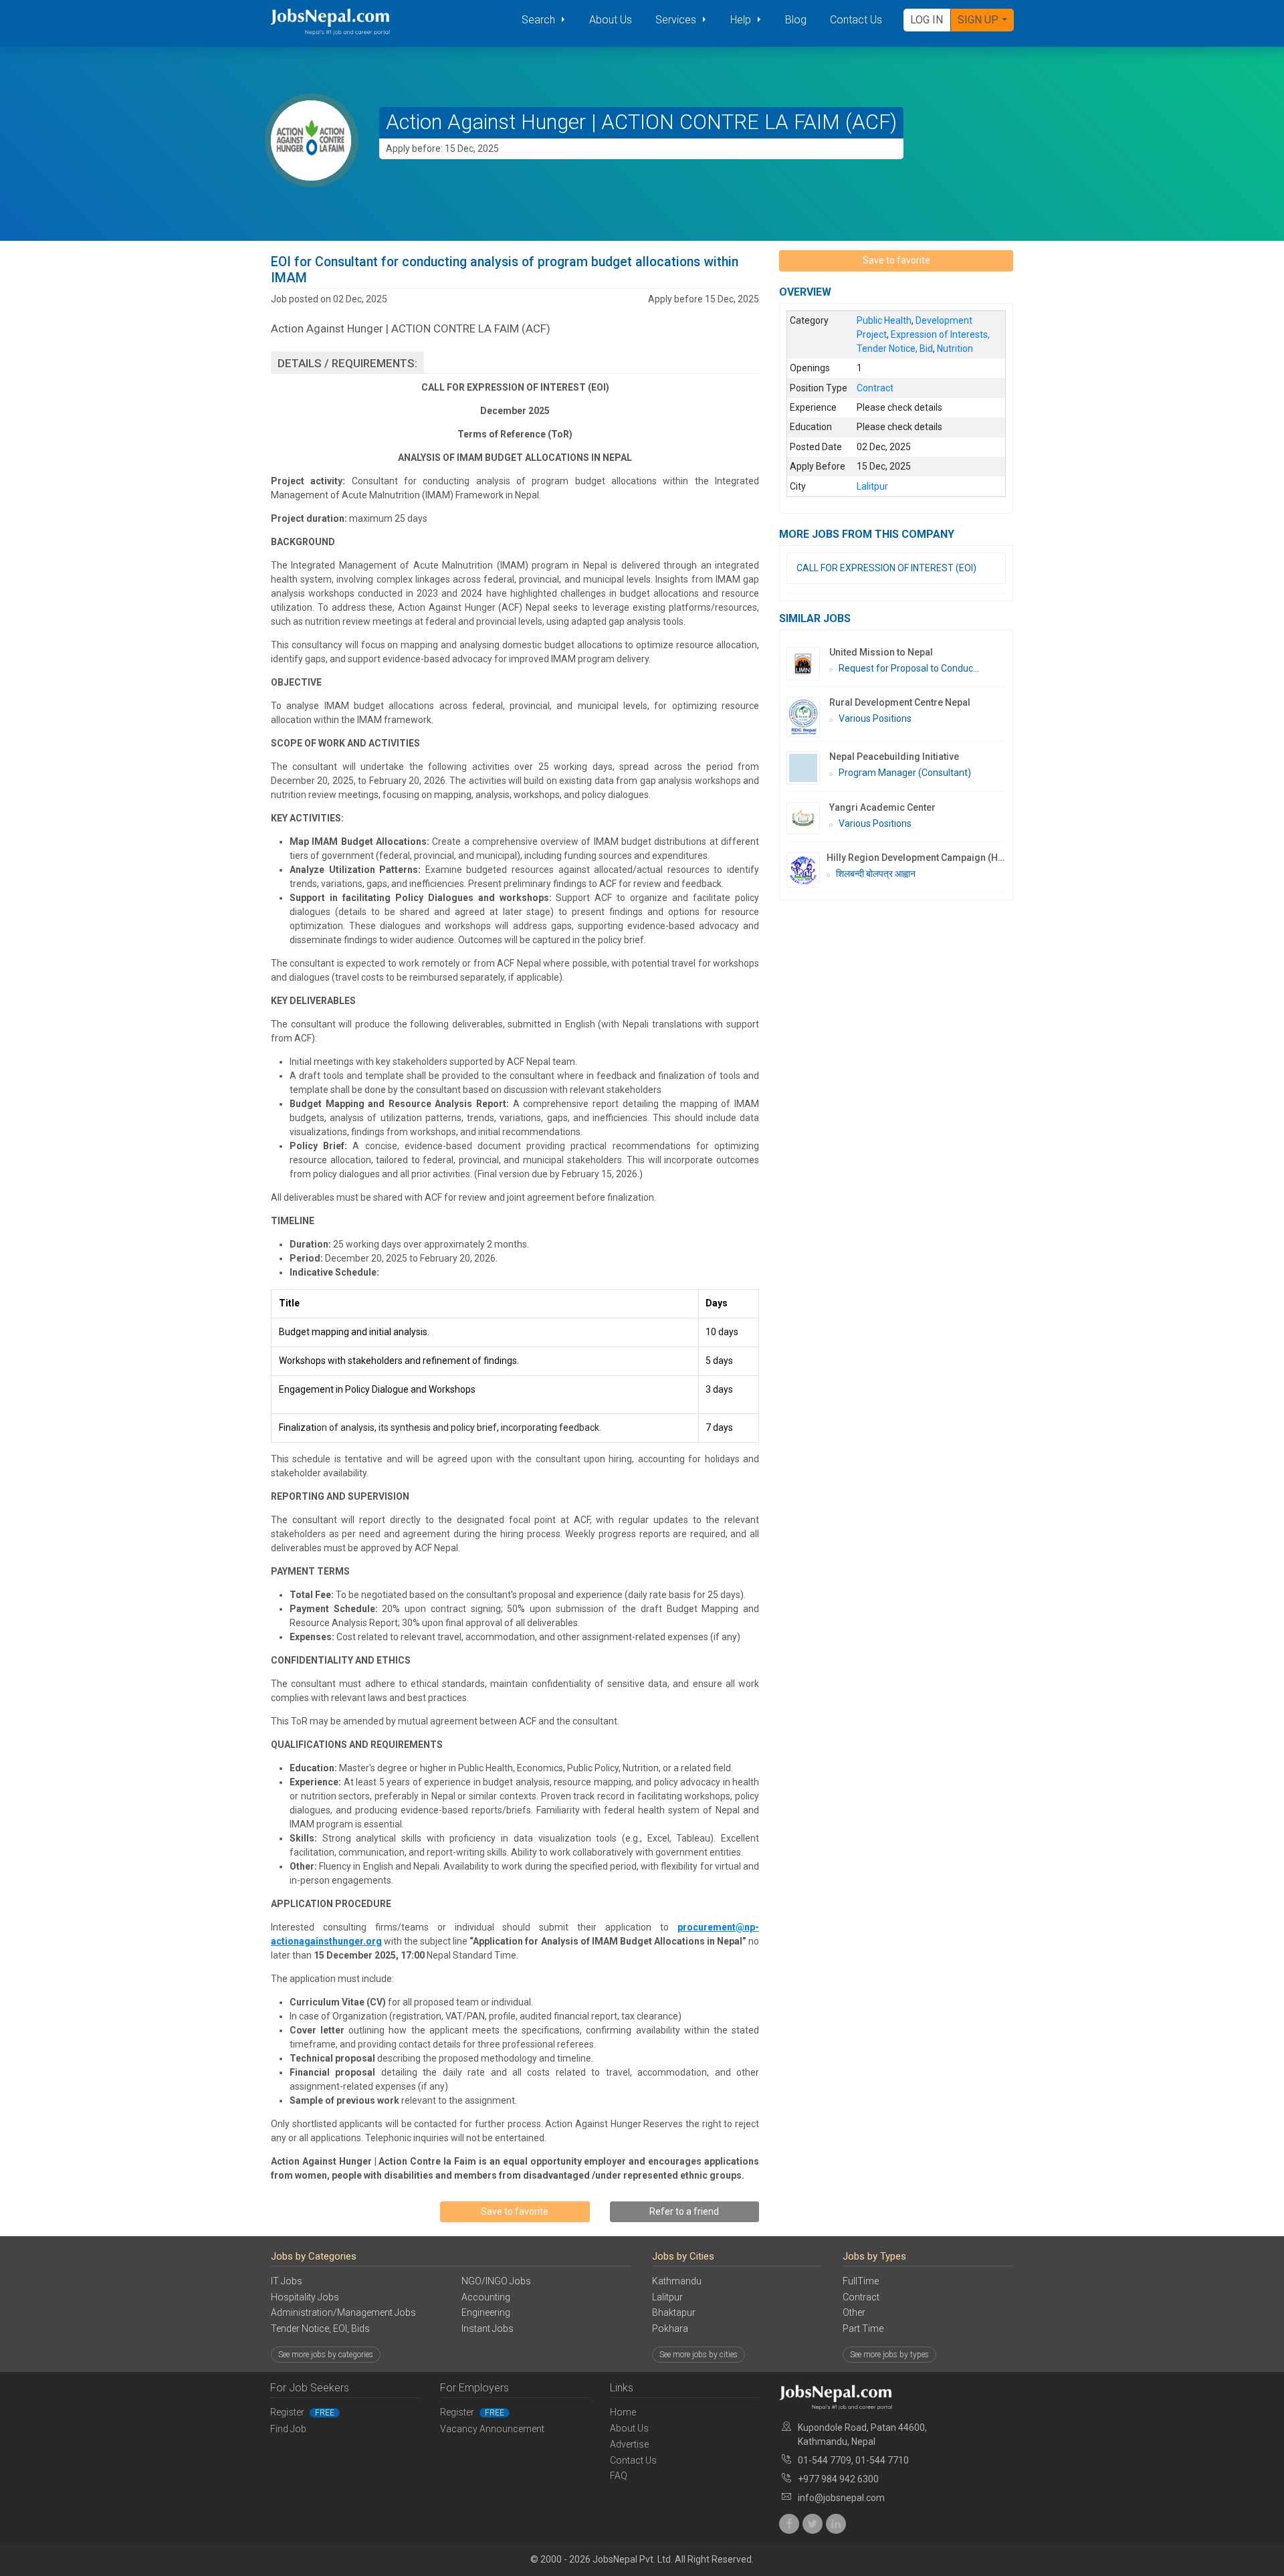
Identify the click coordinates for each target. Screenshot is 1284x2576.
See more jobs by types (889, 2355)
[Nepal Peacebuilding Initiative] (808, 768)
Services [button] (677, 20)
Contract (861, 2297)
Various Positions (875, 718)
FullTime (861, 2281)
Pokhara (670, 2329)
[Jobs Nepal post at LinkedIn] (836, 2524)
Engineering (486, 2312)
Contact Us (856, 20)
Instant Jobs (488, 2329)
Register (302, 2412)
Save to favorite (515, 2211)
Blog (796, 20)
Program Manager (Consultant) (905, 773)
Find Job (288, 2429)
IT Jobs (287, 2281)
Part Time (863, 2329)
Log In (927, 20)
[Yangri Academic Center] (808, 818)
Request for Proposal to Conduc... (909, 668)
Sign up (978, 20)
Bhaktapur (674, 2312)
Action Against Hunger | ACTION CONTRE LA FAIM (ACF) (641, 122)
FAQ (619, 2476)
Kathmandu (677, 2281)
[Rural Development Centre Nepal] (808, 717)
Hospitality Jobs (305, 2297)
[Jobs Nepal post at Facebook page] (789, 2524)
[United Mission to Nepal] (808, 664)
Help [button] (742, 20)
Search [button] (540, 20)
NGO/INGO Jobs (496, 2281)
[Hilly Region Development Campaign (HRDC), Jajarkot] (807, 870)
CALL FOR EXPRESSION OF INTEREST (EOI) (886, 568)
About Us (611, 20)
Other (854, 2312)
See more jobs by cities (699, 2355)
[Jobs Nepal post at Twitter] (813, 2524)
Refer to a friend (684, 2211)
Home (623, 2412)
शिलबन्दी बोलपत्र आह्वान (876, 874)
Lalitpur (667, 2297)
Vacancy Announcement (492, 2429)
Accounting (486, 2297)
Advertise (629, 2444)
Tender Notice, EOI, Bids (320, 2329)
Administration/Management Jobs (343, 2312)
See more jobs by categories (326, 2355)
